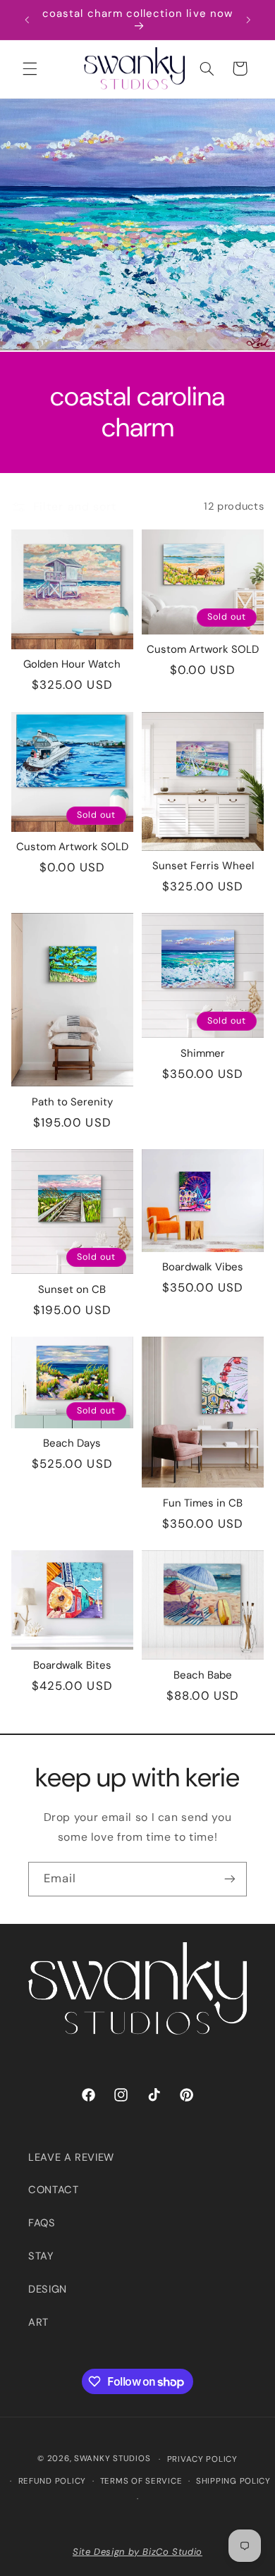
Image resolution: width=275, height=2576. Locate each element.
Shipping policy (233, 2481)
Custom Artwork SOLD (203, 650)
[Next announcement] (248, 20)
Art (38, 2322)
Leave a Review (71, 2157)
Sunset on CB (72, 1290)
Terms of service (141, 2481)
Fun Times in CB (203, 1504)
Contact (53, 2190)
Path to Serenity (72, 1103)
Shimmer (203, 1054)
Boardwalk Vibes (203, 1268)
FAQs (42, 2223)
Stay (41, 2256)
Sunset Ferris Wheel (203, 866)
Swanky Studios (112, 2459)
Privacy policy (202, 2459)
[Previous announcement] (27, 20)
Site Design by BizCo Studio (137, 2552)
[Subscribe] (230, 1879)
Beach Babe (203, 1676)
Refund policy (53, 2481)
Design (48, 2289)
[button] (30, 68)
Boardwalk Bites (72, 1666)
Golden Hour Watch (72, 665)
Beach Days (72, 1444)
